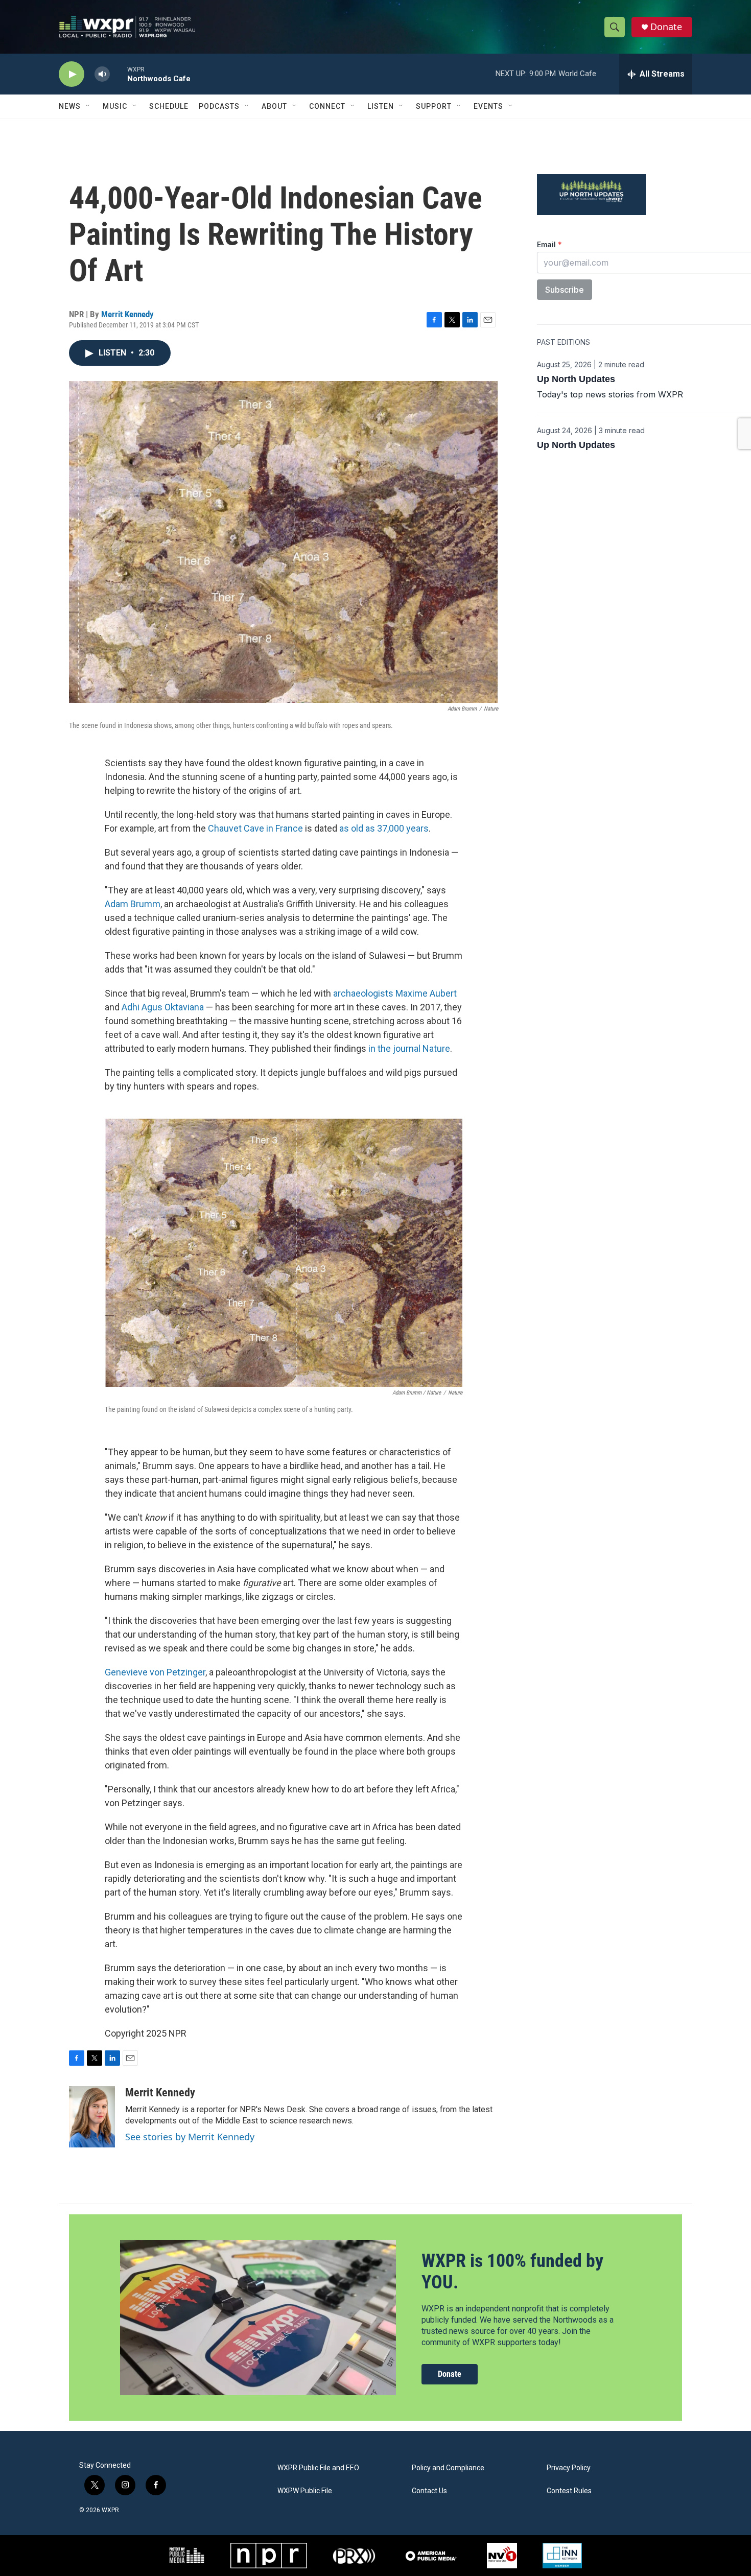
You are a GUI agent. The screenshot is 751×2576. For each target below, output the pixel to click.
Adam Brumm (133, 904)
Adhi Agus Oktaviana (163, 1007)
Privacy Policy (569, 2468)
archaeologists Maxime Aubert (395, 993)
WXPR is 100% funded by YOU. (512, 2271)
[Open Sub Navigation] (88, 106)
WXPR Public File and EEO (318, 2468)
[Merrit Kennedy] (92, 2117)
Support (434, 106)
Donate (666, 27)
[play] (72, 74)
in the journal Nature (409, 1048)
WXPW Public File (305, 2491)
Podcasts (219, 106)
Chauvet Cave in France (255, 828)
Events (488, 106)
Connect (327, 106)
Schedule (169, 106)
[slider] (119, 74)
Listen (381, 106)
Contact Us (429, 2491)
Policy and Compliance (448, 2468)
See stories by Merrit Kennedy (190, 2137)
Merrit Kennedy (127, 314)
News (70, 106)
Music (115, 106)
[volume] (102, 74)
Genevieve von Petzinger (155, 1672)
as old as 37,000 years (384, 828)
